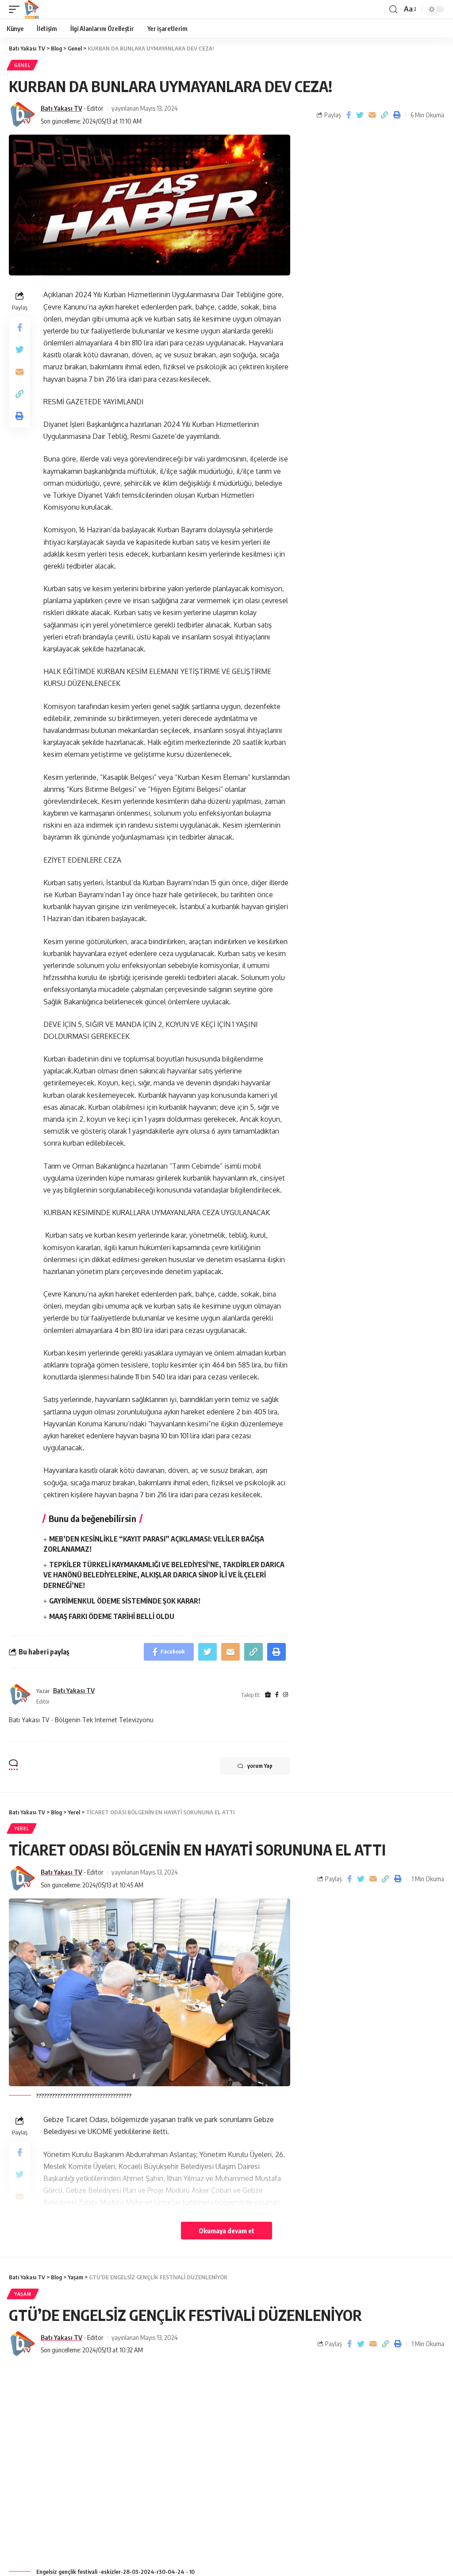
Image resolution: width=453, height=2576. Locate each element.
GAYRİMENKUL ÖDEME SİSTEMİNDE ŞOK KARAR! (125, 1601)
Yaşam (23, 2294)
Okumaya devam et (226, 2231)
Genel (22, 65)
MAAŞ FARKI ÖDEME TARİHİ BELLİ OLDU (112, 1616)
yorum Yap (260, 1766)
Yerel (22, 1828)
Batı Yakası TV (61, 108)
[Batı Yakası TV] (31, 9)
